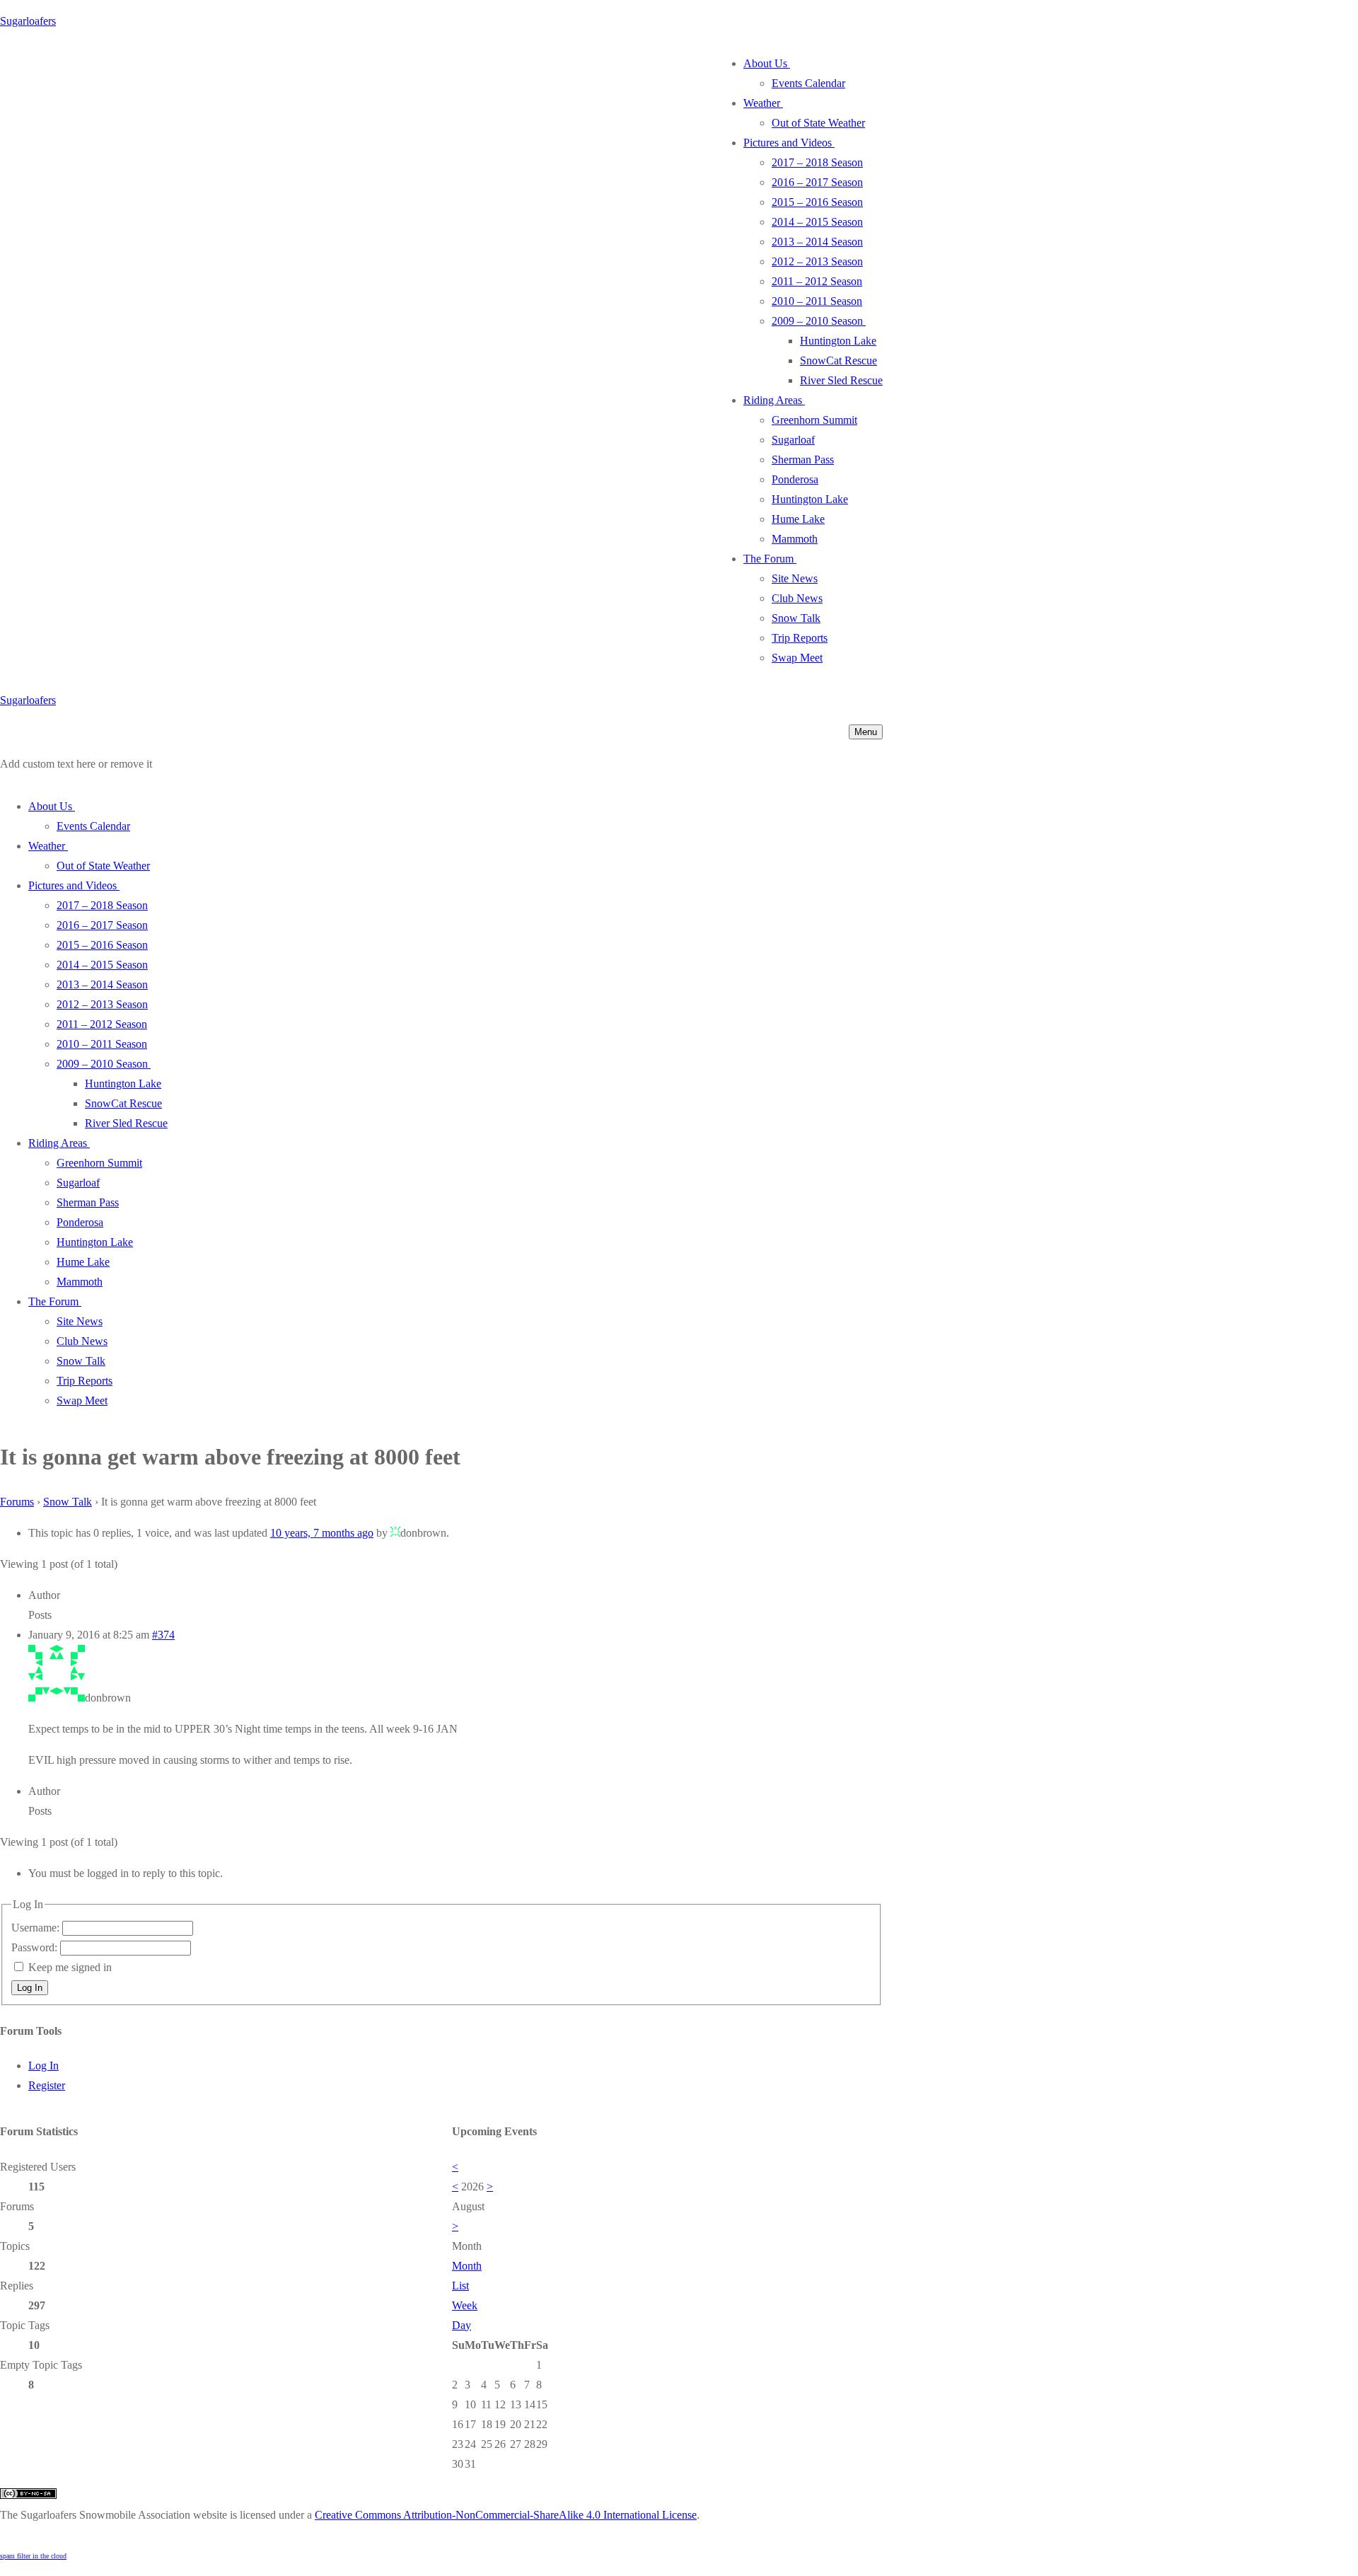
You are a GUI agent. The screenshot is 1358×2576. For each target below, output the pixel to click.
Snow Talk (68, 1502)
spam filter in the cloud (33, 2556)
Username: (37, 1928)
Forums (17, 1502)
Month (467, 2266)
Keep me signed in (70, 1967)
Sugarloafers (28, 21)
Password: (36, 1947)
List (460, 2286)
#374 (163, 1635)
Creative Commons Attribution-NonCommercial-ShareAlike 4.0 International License (506, 2515)
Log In (30, 1988)
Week (465, 2305)
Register (47, 2085)
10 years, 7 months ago (322, 1533)
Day (462, 2325)
